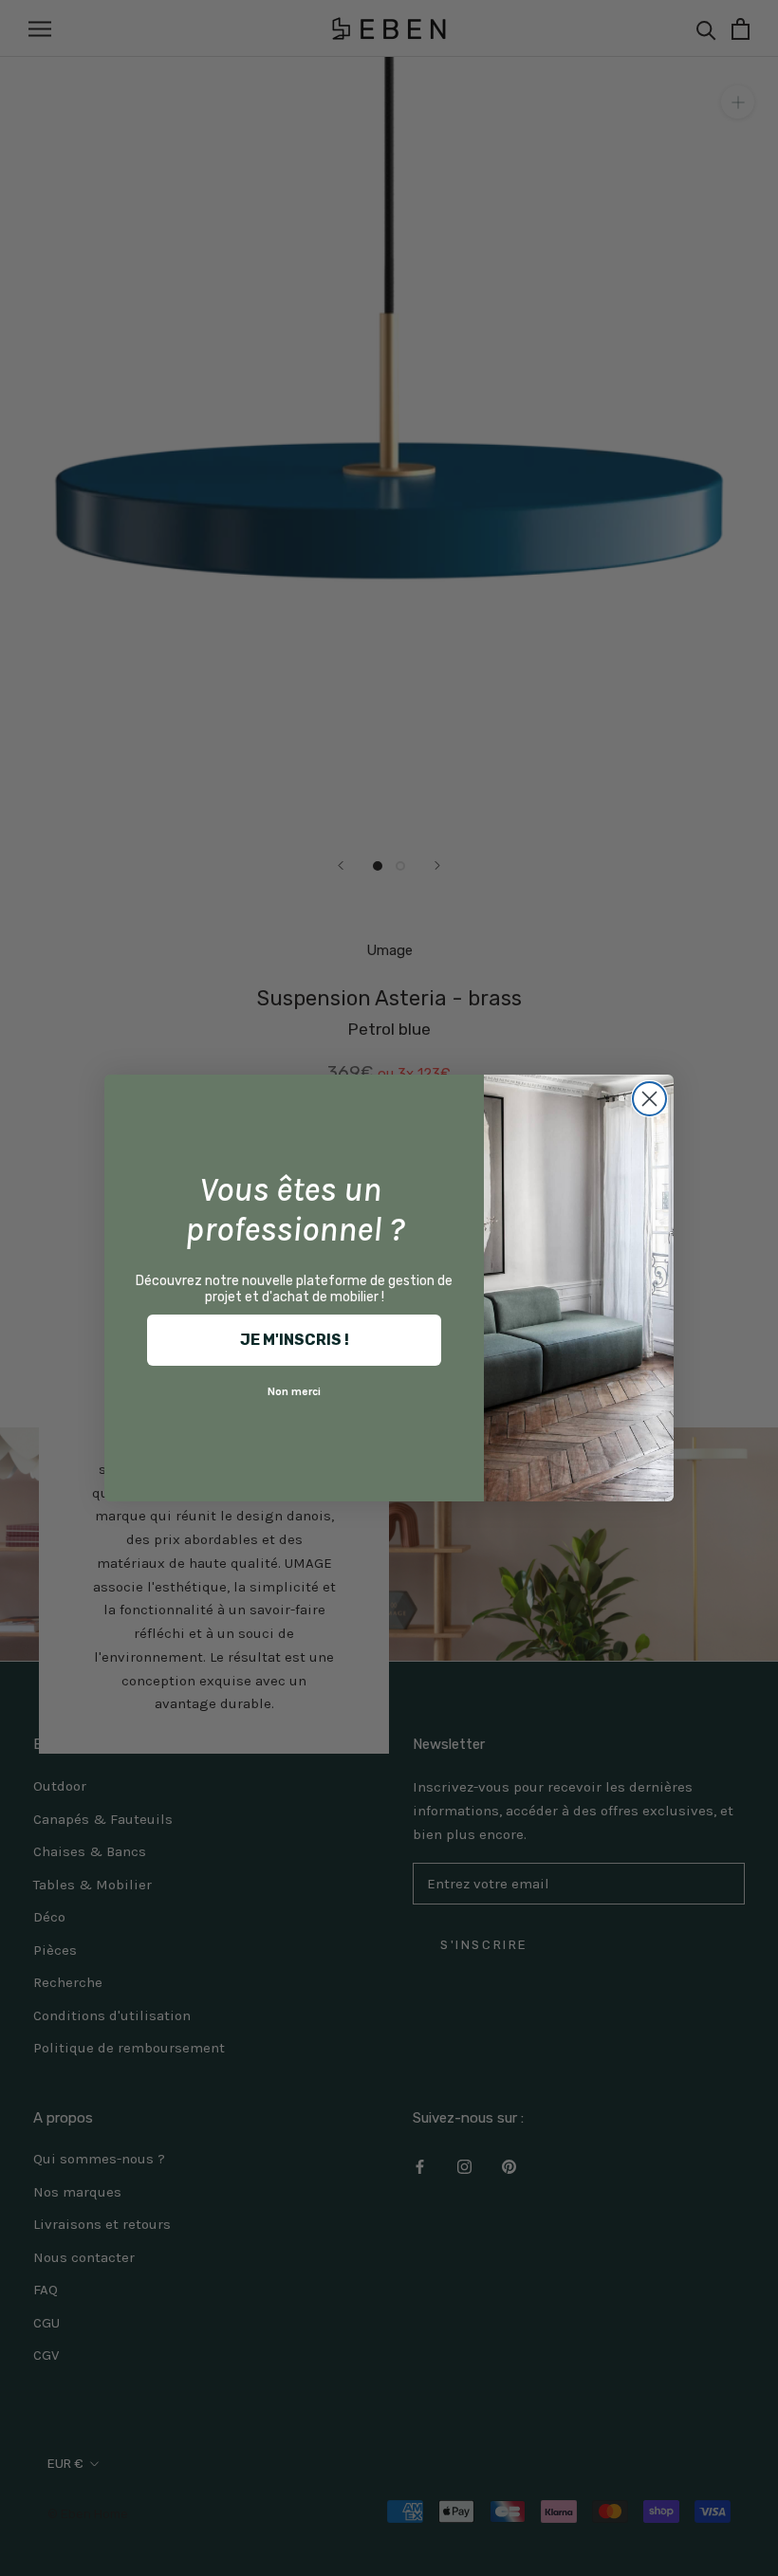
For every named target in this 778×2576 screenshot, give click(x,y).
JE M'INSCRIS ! (295, 1340)
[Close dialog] (649, 1099)
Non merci (294, 1391)
